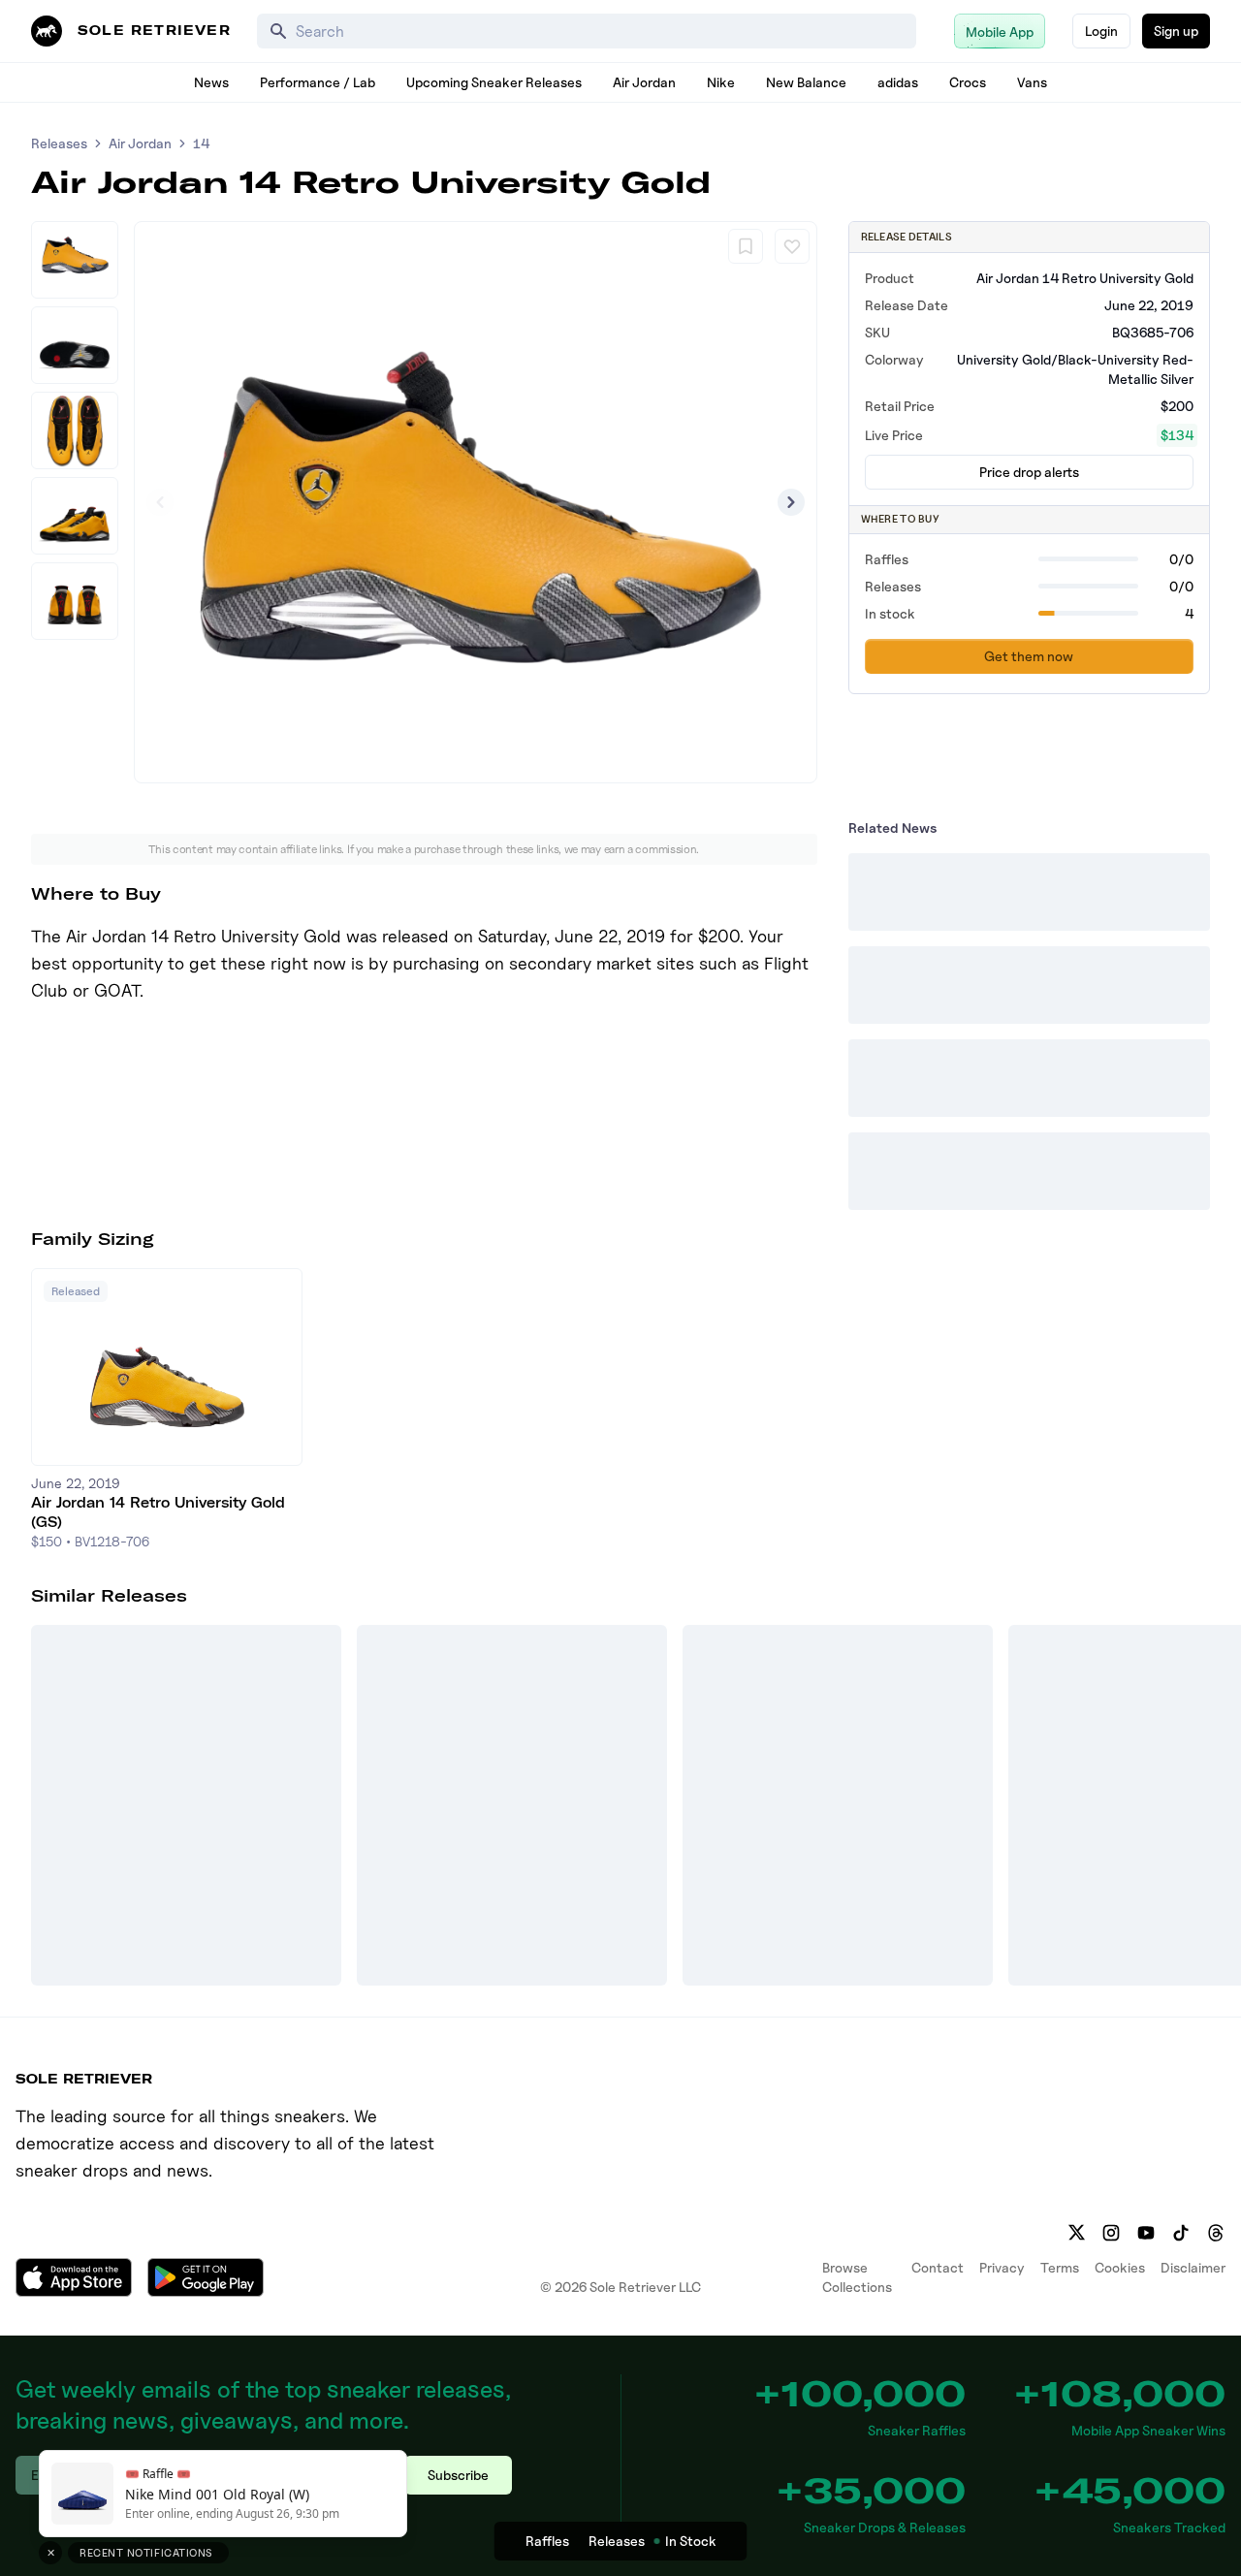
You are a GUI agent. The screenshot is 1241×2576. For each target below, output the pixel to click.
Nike (721, 82)
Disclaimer (1193, 2267)
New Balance (806, 82)
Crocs (968, 82)
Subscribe (458, 2475)
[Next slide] (791, 502)
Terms (1060, 2267)
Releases (59, 143)
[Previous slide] (160, 502)
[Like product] (792, 246)
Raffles (547, 2541)
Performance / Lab (318, 82)
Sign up (1176, 31)
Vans (1032, 82)
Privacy (1002, 2267)
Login (1101, 31)
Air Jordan (644, 82)
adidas (898, 82)
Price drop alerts (1029, 472)
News (211, 82)
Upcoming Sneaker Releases (494, 82)
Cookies (1120, 2267)
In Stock (691, 2541)
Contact (938, 2267)
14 (201, 143)
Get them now (1029, 656)
